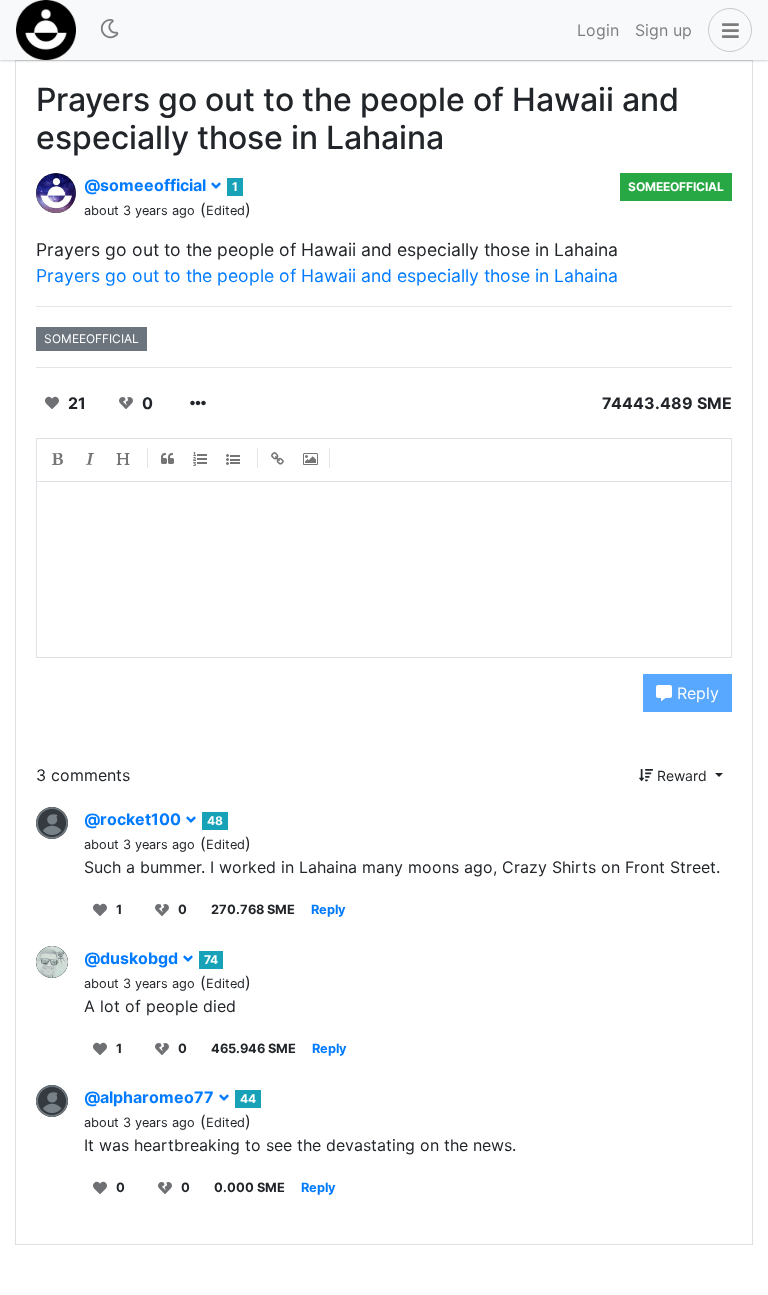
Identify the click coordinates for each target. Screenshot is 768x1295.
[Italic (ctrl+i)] (91, 460)
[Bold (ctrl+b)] (58, 460)
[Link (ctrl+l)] (278, 460)
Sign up (663, 30)
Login (598, 30)
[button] (726, 30)
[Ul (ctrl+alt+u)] (234, 460)
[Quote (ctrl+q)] (168, 460)
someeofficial (676, 186)
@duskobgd (133, 958)
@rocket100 (134, 819)
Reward (682, 775)
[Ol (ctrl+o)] (201, 460)
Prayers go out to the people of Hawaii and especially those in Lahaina (327, 275)
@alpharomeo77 (151, 1097)
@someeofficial (147, 185)
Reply (695, 693)
